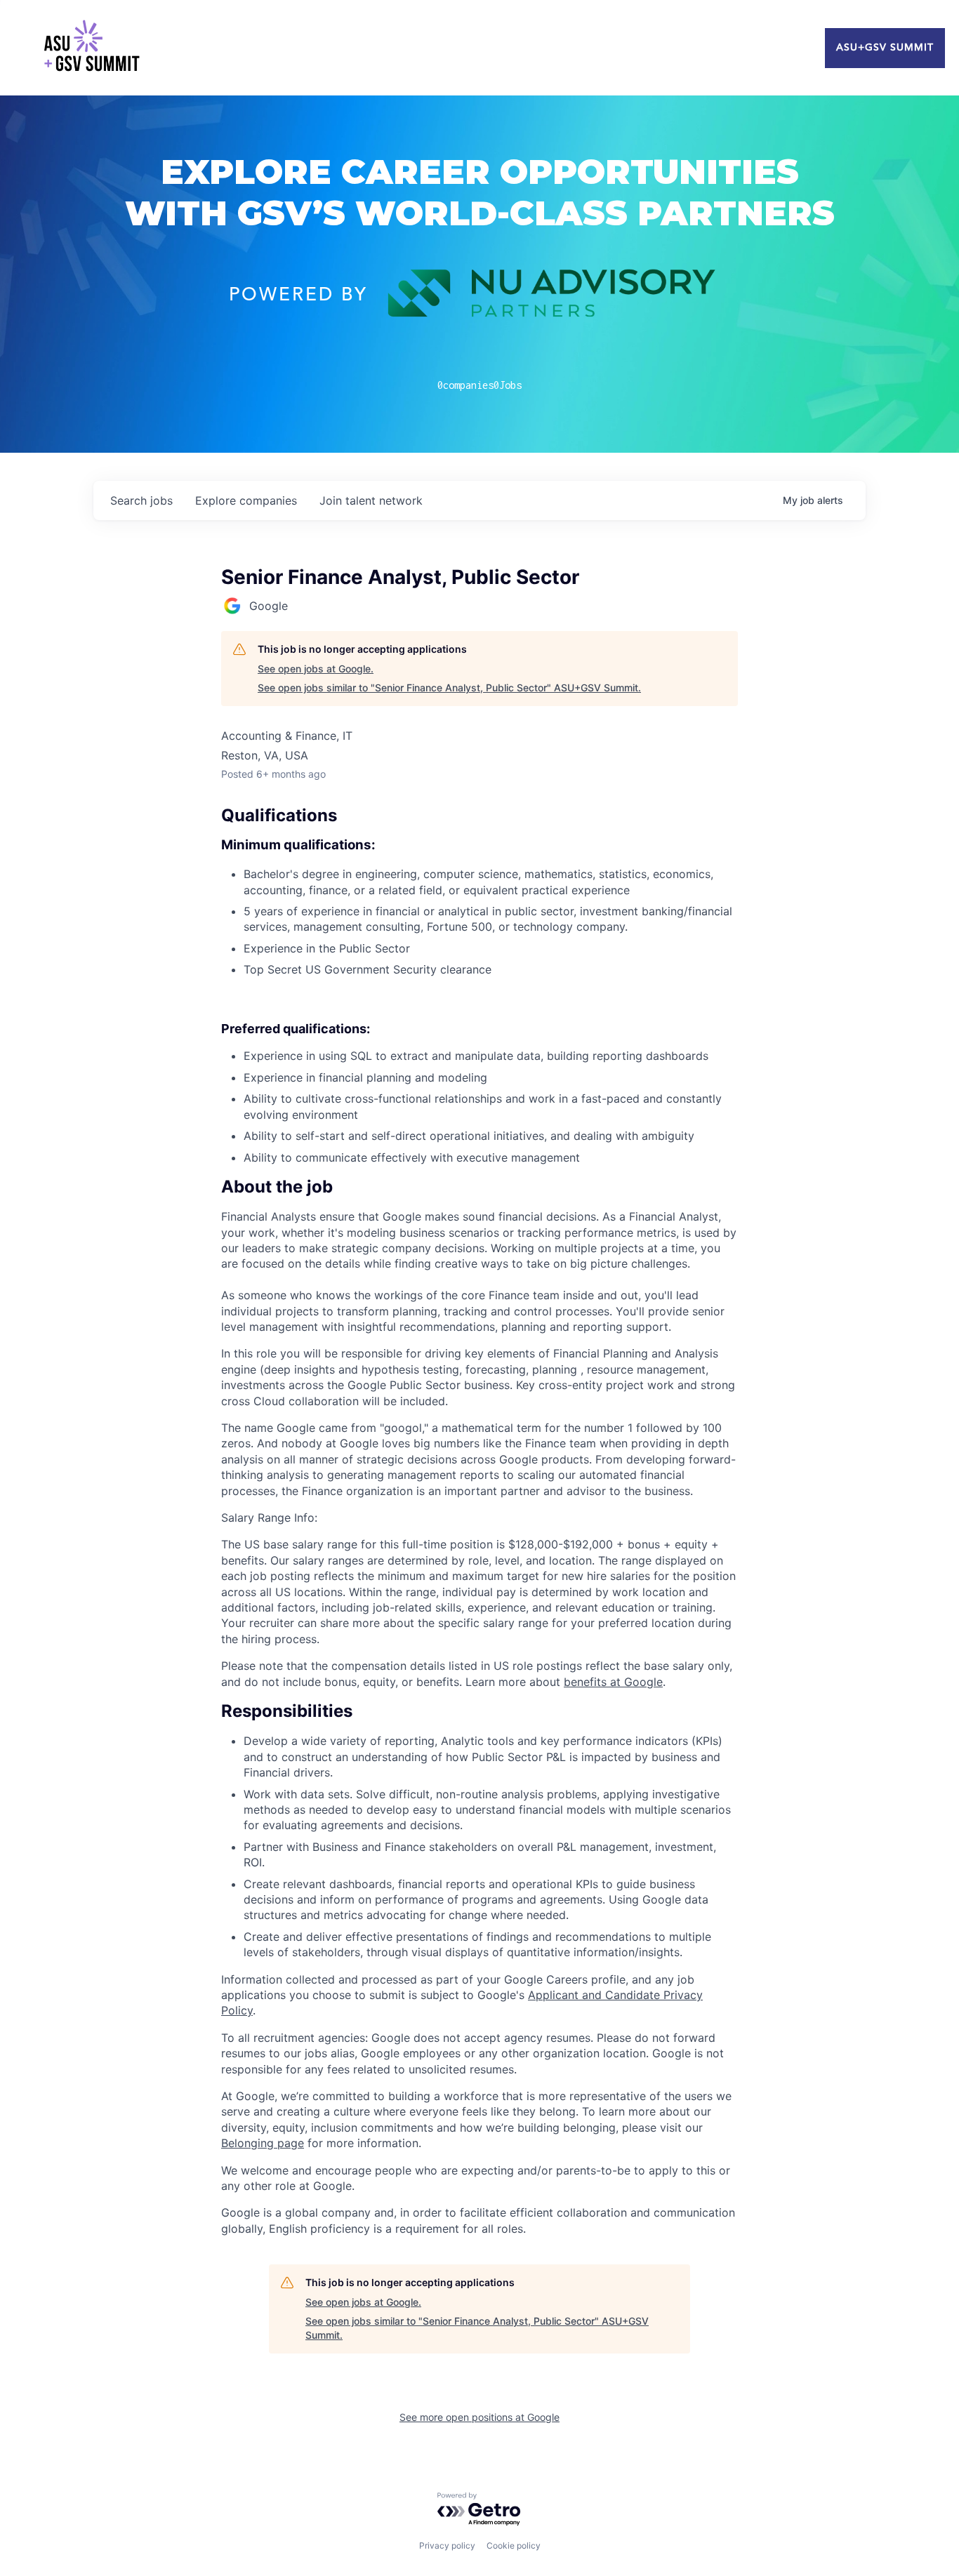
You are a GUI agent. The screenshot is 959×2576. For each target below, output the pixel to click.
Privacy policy (447, 2545)
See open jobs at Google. (316, 669)
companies (246, 500)
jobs (141, 500)
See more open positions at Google (479, 2417)
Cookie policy (514, 2545)
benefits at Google (613, 1682)
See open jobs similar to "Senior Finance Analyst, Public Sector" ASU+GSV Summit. (449, 688)
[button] (479, 1187)
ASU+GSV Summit (885, 48)
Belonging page (263, 2143)
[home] (91, 48)
